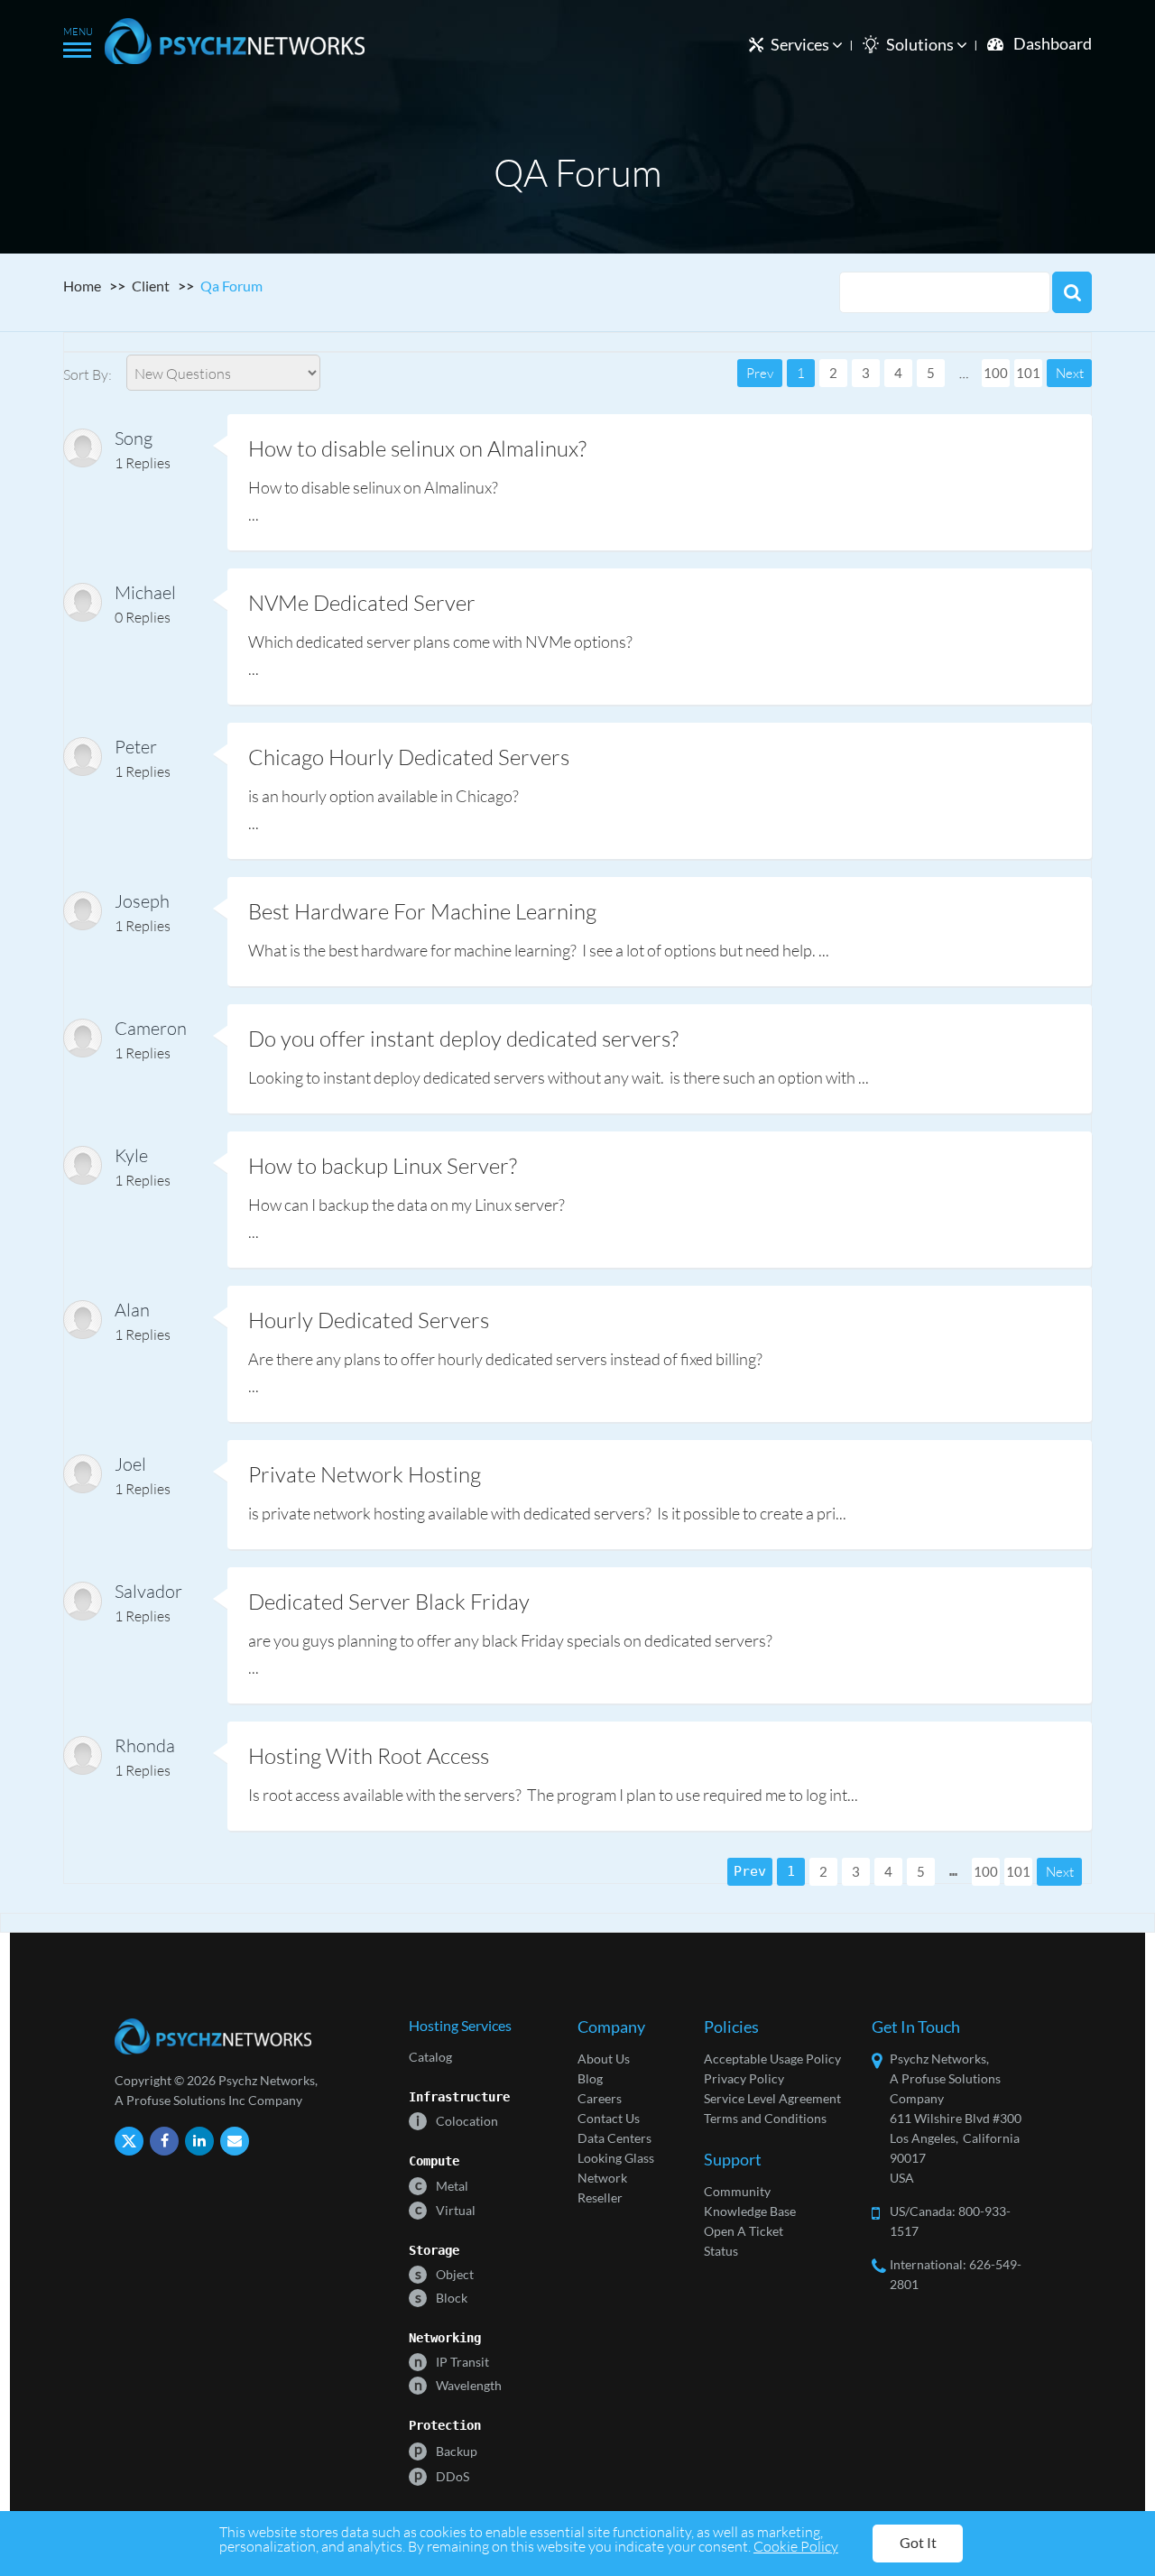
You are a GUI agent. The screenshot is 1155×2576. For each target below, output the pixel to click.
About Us (604, 2059)
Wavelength (458, 2384)
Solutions (921, 44)
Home (82, 286)
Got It (918, 2542)
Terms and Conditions (765, 2118)
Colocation (457, 2120)
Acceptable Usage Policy (772, 2059)
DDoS (442, 2475)
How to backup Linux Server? (383, 1165)
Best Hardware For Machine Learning (422, 911)
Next (1070, 373)
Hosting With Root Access (369, 1755)
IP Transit (452, 2361)
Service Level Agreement (772, 2098)
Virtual (445, 2209)
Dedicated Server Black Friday (389, 1601)
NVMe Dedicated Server (362, 602)
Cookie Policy (796, 2546)
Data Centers (614, 2138)
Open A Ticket (744, 2231)
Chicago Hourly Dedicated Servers (409, 757)
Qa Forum (231, 286)
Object (444, 2273)
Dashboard (1053, 43)
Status (721, 2251)
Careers (600, 2098)
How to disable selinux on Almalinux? (417, 448)
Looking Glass (616, 2158)
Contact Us (609, 2118)
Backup (446, 2450)
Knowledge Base (750, 2211)
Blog (590, 2078)
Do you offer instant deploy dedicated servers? (463, 1038)
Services (801, 44)
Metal (442, 2185)
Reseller (600, 2197)
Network (602, 2178)
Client (151, 286)
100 (996, 373)
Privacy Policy (744, 2078)
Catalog (430, 2057)
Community (737, 2191)
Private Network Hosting (365, 1474)
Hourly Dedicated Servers (369, 1320)
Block (441, 2297)
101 (1028, 373)
